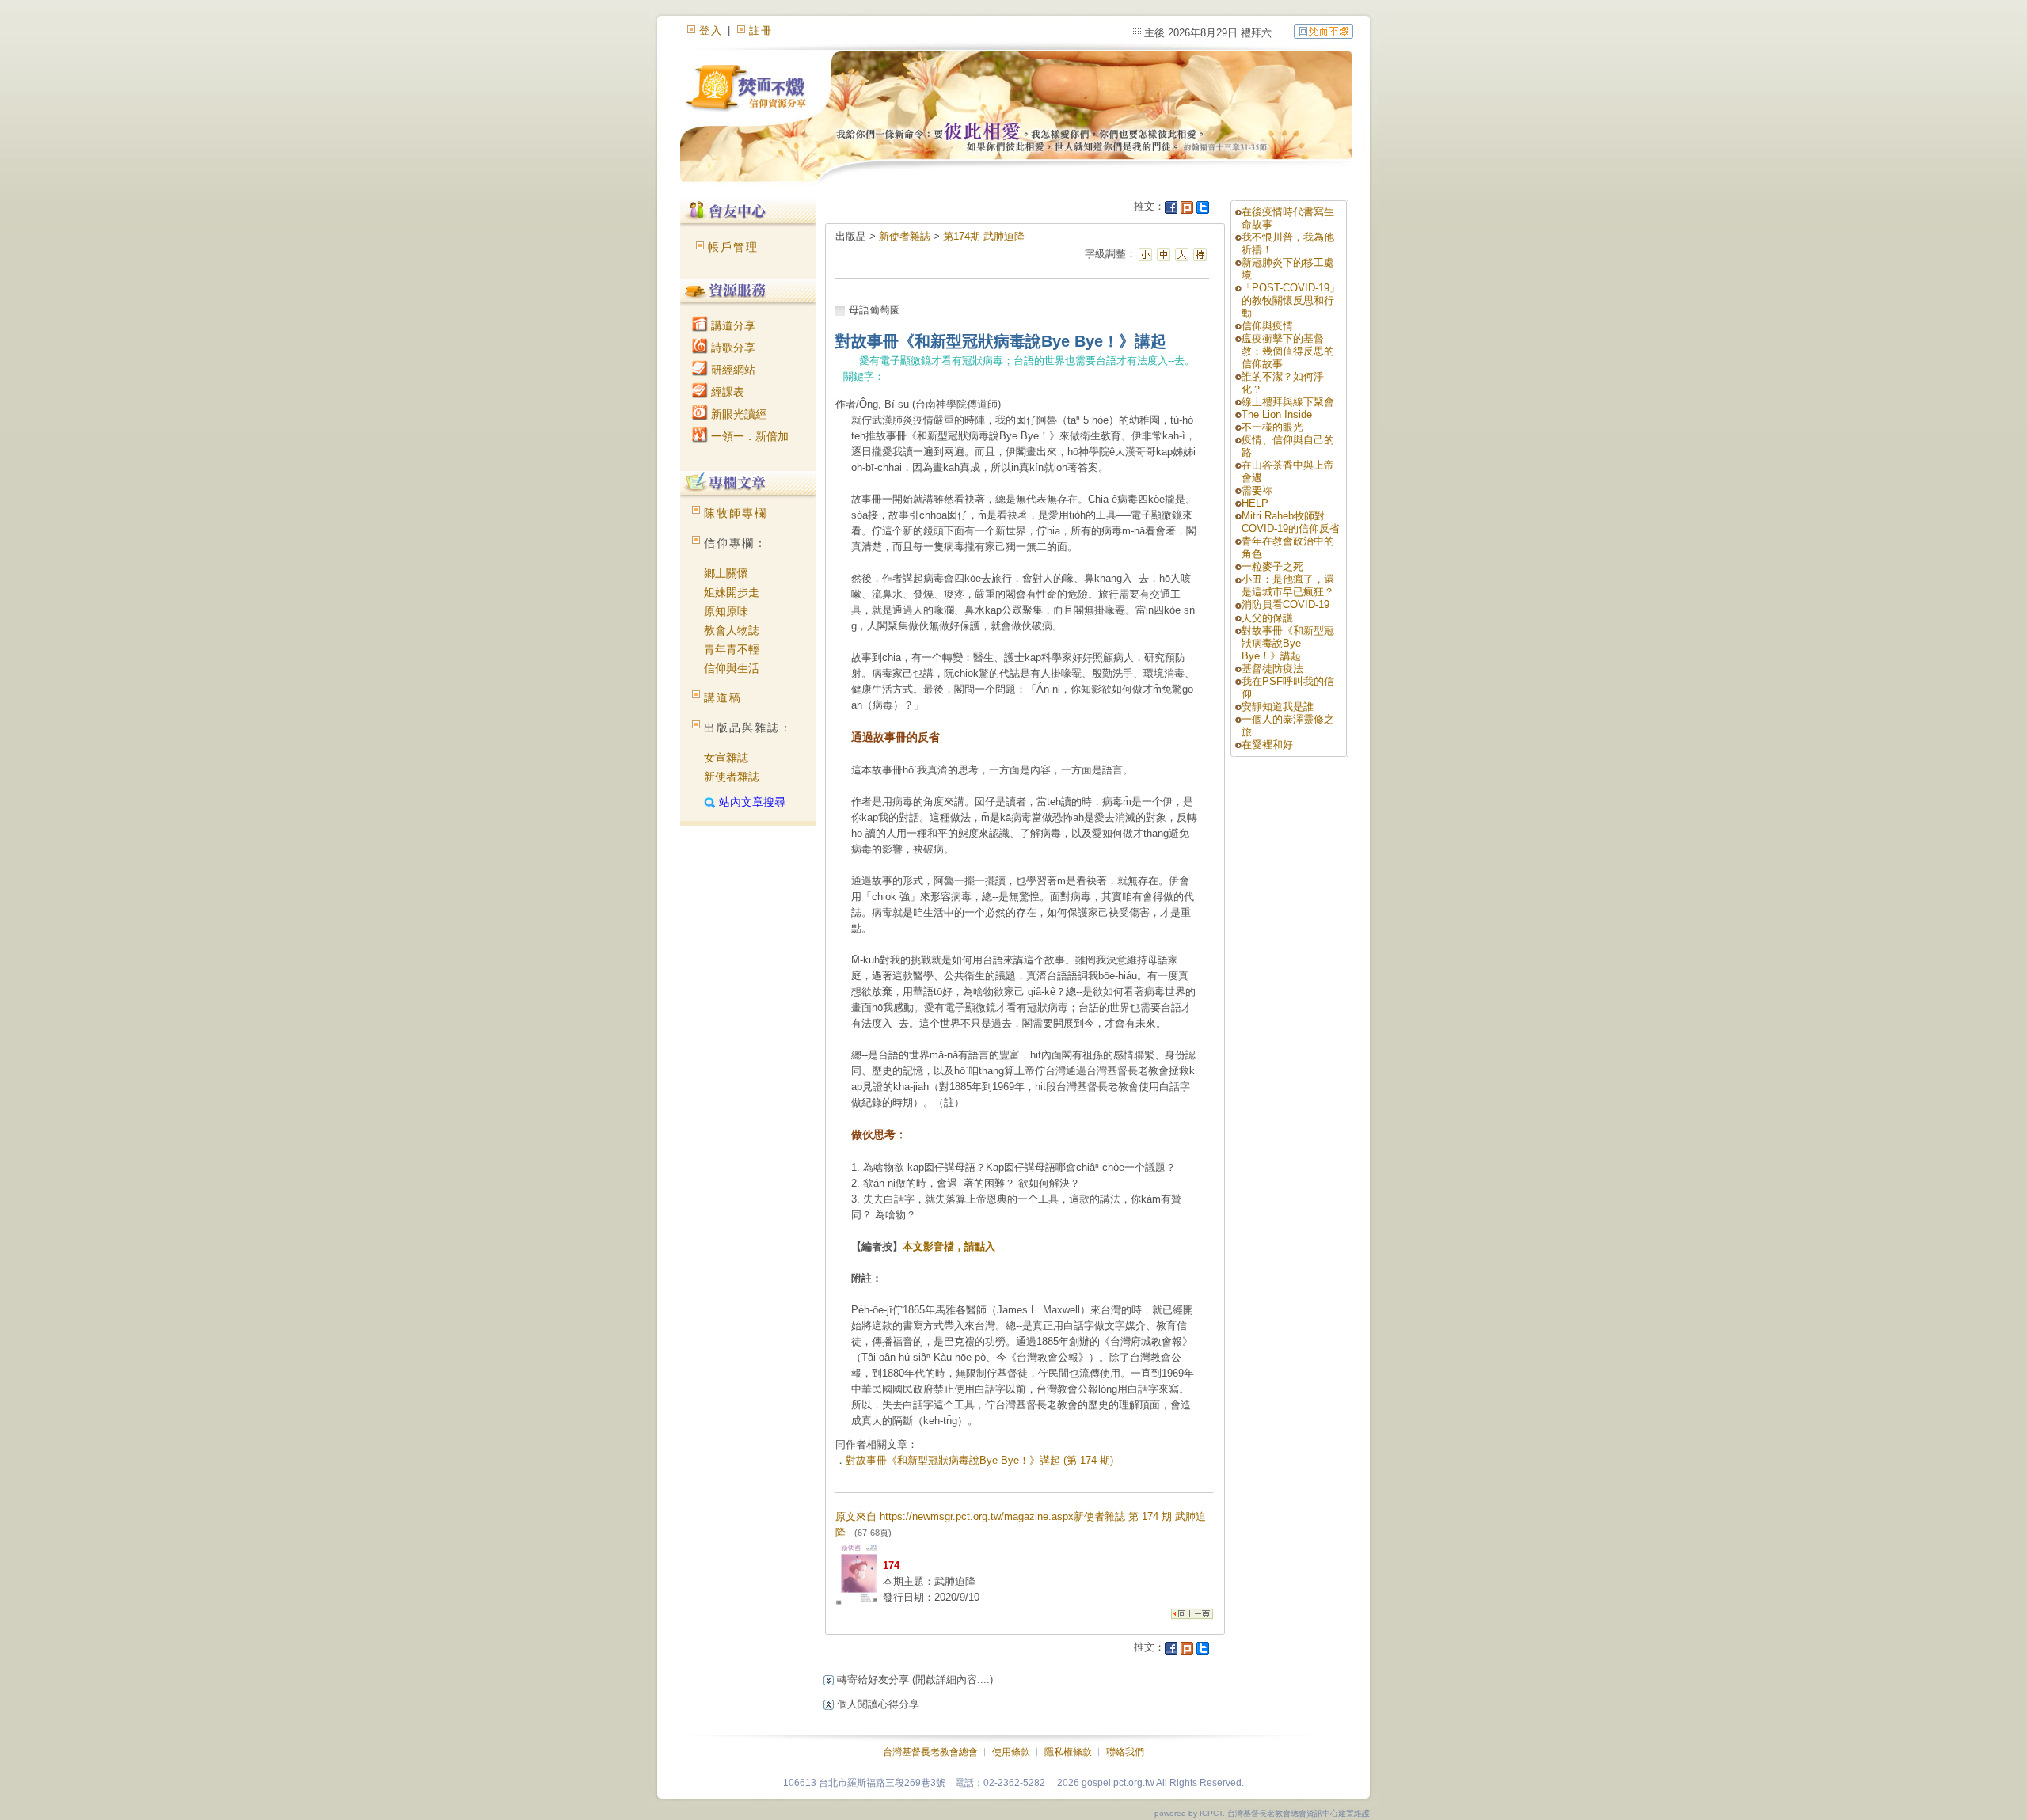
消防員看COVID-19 (1285, 604)
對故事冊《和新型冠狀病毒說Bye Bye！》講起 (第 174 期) (979, 1460)
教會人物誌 (732, 630)
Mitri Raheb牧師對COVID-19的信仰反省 (1291, 522)
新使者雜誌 (732, 777)
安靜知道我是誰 (1278, 707)
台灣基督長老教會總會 (930, 1752)
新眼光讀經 (737, 414)
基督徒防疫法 (1272, 669)
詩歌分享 (732, 348)
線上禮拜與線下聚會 (1288, 402)
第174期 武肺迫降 (984, 236)
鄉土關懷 (726, 573)
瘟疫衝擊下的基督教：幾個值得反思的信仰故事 (1288, 351)
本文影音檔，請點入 (949, 1246)
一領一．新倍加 (748, 436)
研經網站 (732, 370)
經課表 (726, 392)
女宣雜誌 (726, 758)
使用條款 (1011, 1752)
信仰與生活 (732, 668)
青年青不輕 (732, 649)
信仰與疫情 (1267, 326)
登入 (711, 30)
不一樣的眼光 (1272, 427)
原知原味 (726, 611)
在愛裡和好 (1267, 745)
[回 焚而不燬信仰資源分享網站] (1323, 30)
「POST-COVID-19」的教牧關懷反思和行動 (1291, 300)
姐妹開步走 (732, 592)
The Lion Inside (1277, 414)
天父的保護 (1267, 618)
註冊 (761, 30)
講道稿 (723, 697)
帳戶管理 (733, 247)
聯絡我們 (1125, 1752)
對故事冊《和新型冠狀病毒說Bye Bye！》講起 (1288, 643)
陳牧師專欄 (736, 513)
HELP (1255, 503)
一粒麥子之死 (1272, 566)
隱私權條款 (1068, 1752)
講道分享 (732, 325)
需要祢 (1257, 490)
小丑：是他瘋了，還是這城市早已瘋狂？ (1288, 585)
